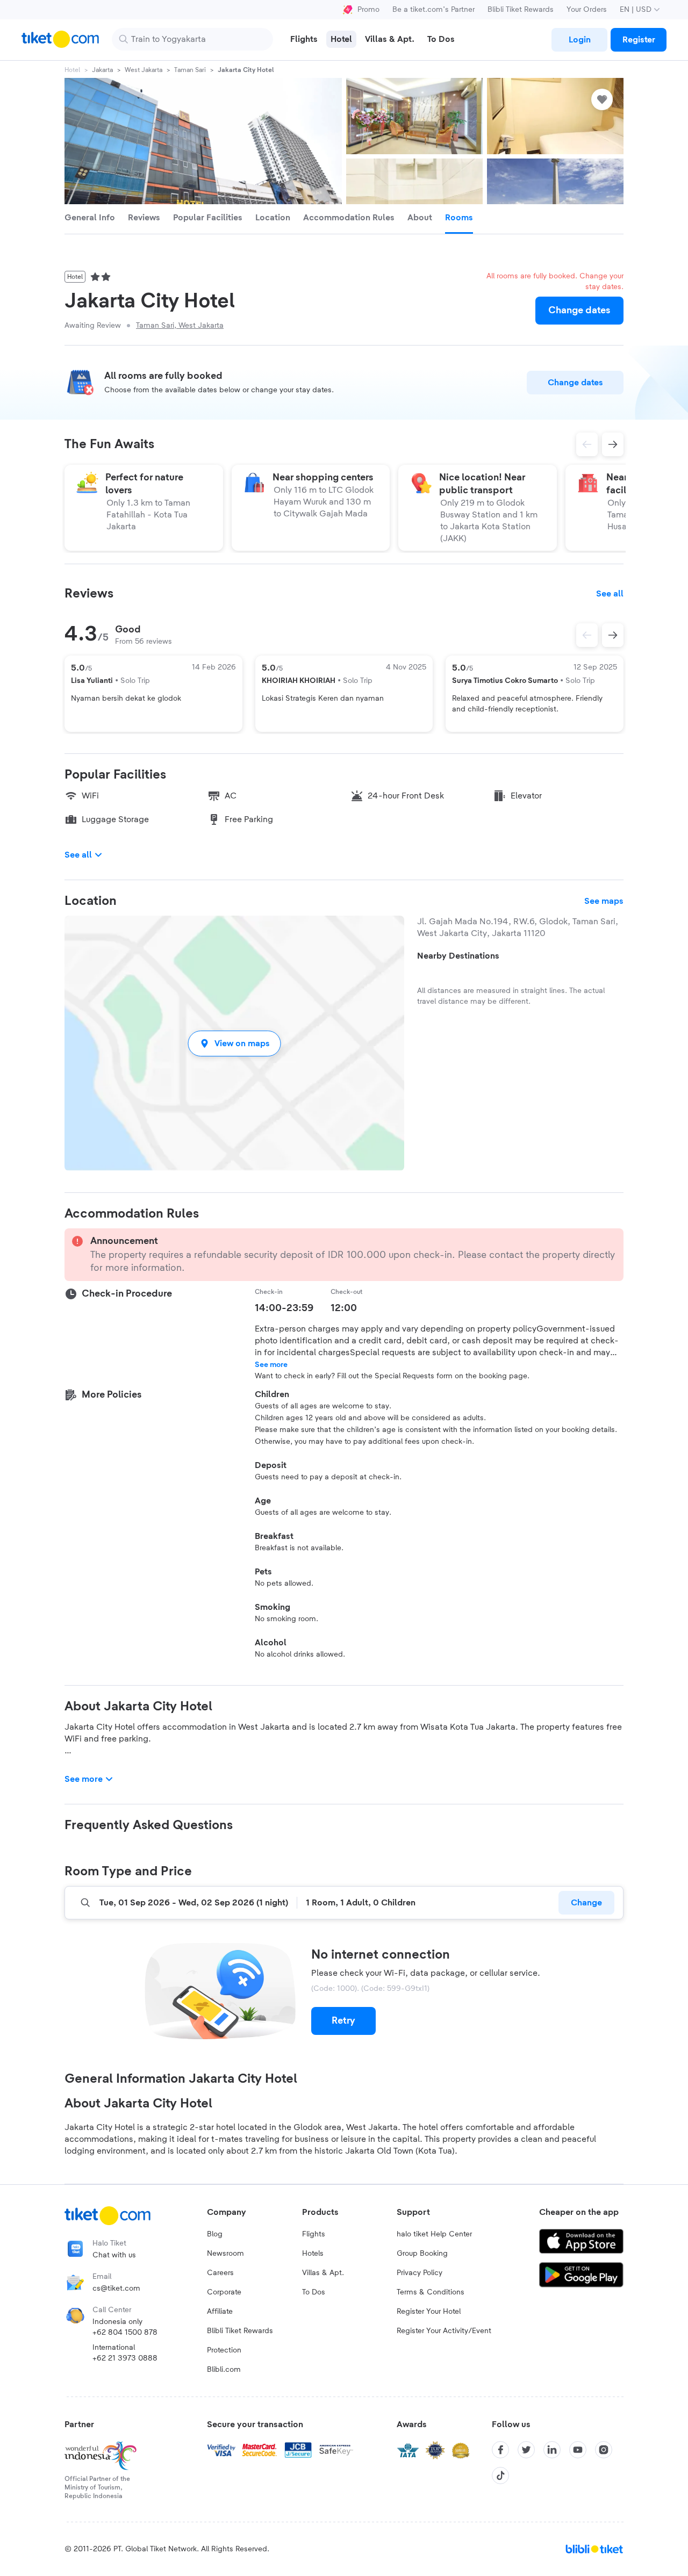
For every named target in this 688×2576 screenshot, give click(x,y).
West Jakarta (144, 70)
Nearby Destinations (458, 956)
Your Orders (587, 10)
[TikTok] (500, 2476)
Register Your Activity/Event (444, 2331)
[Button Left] (587, 635)
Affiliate (220, 2312)
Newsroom (225, 2254)
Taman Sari (190, 70)
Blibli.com (224, 2370)
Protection (224, 2350)
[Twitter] (526, 2450)
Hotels (313, 2254)
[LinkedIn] (552, 2450)
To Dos (314, 2292)
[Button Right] (613, 635)
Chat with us (114, 2255)
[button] (234, 1043)
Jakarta (102, 70)
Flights (314, 2234)
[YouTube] (578, 2450)
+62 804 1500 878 (125, 2333)
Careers (220, 2273)
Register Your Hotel (429, 2312)
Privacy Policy (420, 2273)
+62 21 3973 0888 (125, 2358)
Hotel (72, 70)
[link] (579, 40)
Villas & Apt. (323, 2273)
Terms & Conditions (431, 2292)
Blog (215, 2234)
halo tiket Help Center (434, 2234)
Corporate (224, 2292)
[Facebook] (500, 2450)
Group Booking (422, 2254)
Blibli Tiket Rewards (521, 10)
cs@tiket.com (116, 2289)
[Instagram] (604, 2450)
